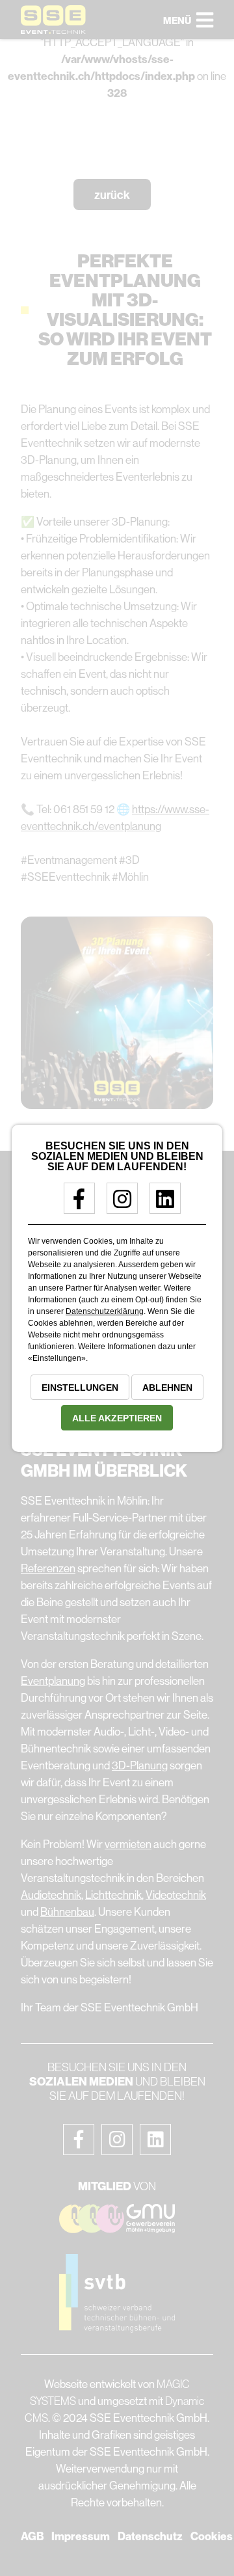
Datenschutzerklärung (105, 1311)
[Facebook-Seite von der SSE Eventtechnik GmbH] (74, 1204)
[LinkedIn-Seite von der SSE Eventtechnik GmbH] (160, 1204)
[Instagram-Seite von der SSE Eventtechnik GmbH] (117, 1204)
